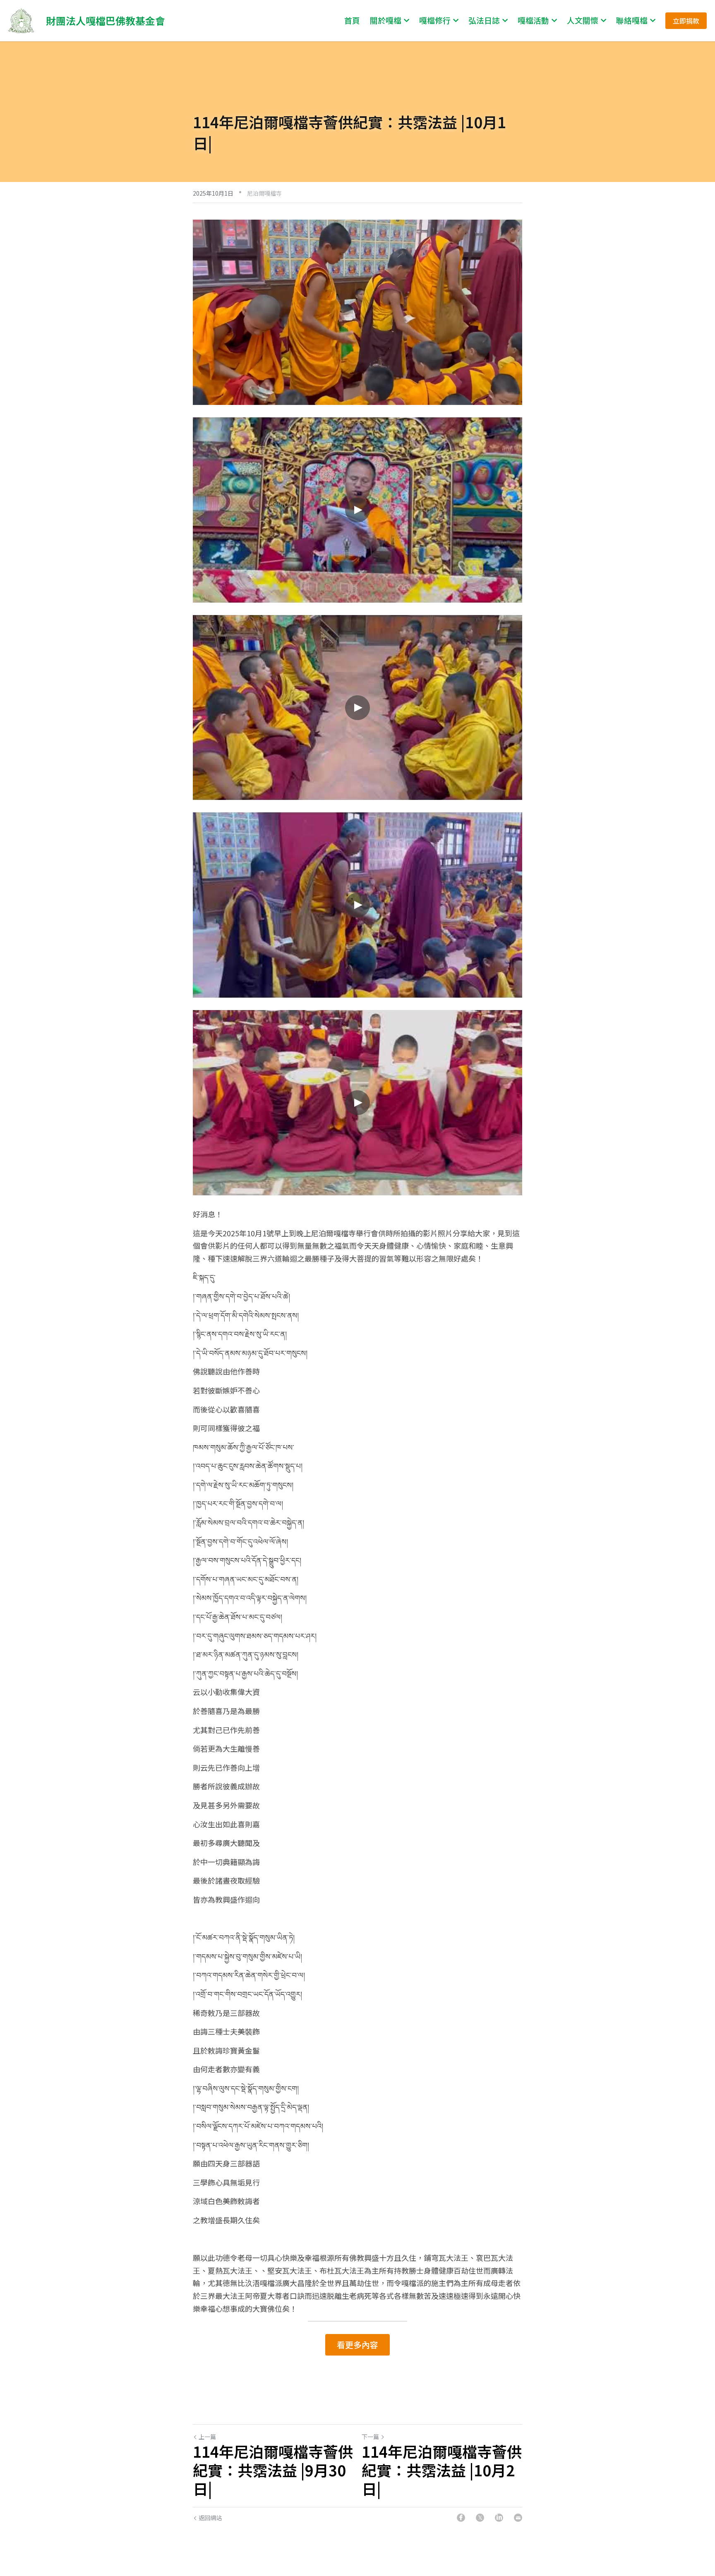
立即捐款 (686, 21)
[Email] (518, 2518)
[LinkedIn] (499, 2518)
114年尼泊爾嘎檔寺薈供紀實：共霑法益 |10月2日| (442, 2470)
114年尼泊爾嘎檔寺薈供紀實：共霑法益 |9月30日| (273, 2470)
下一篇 (370, 2437)
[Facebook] (461, 2518)
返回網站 (210, 2518)
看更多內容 (357, 2345)
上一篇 (207, 2437)
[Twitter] (480, 2518)
